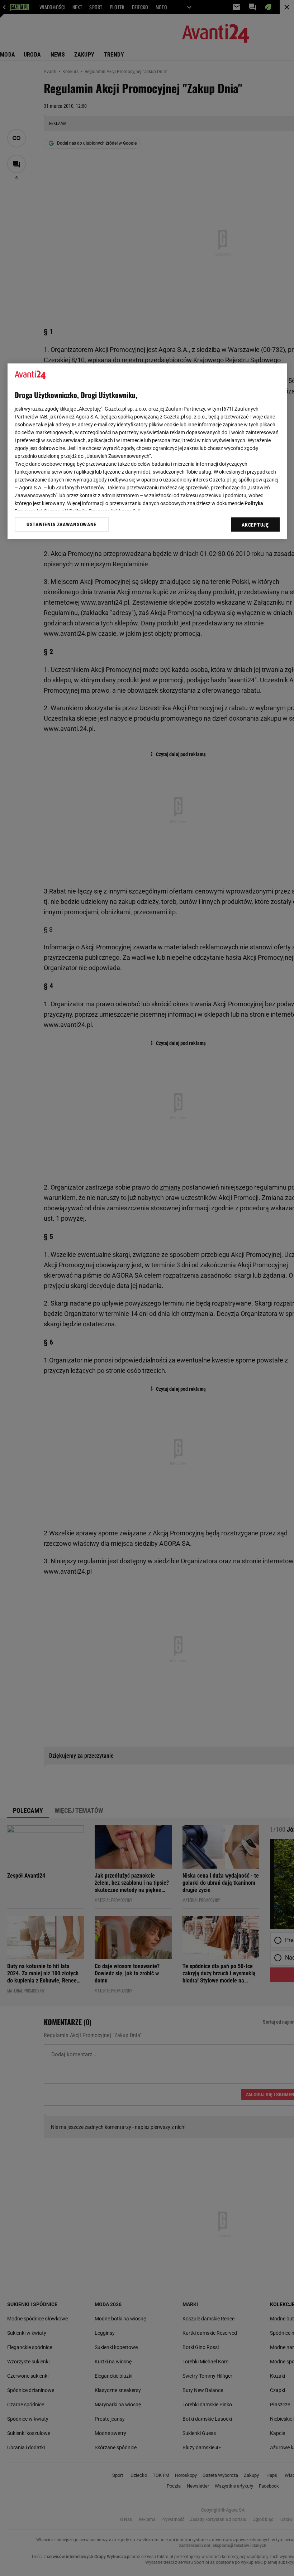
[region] (147, 451)
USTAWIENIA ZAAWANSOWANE (61, 525)
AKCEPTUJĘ (255, 525)
